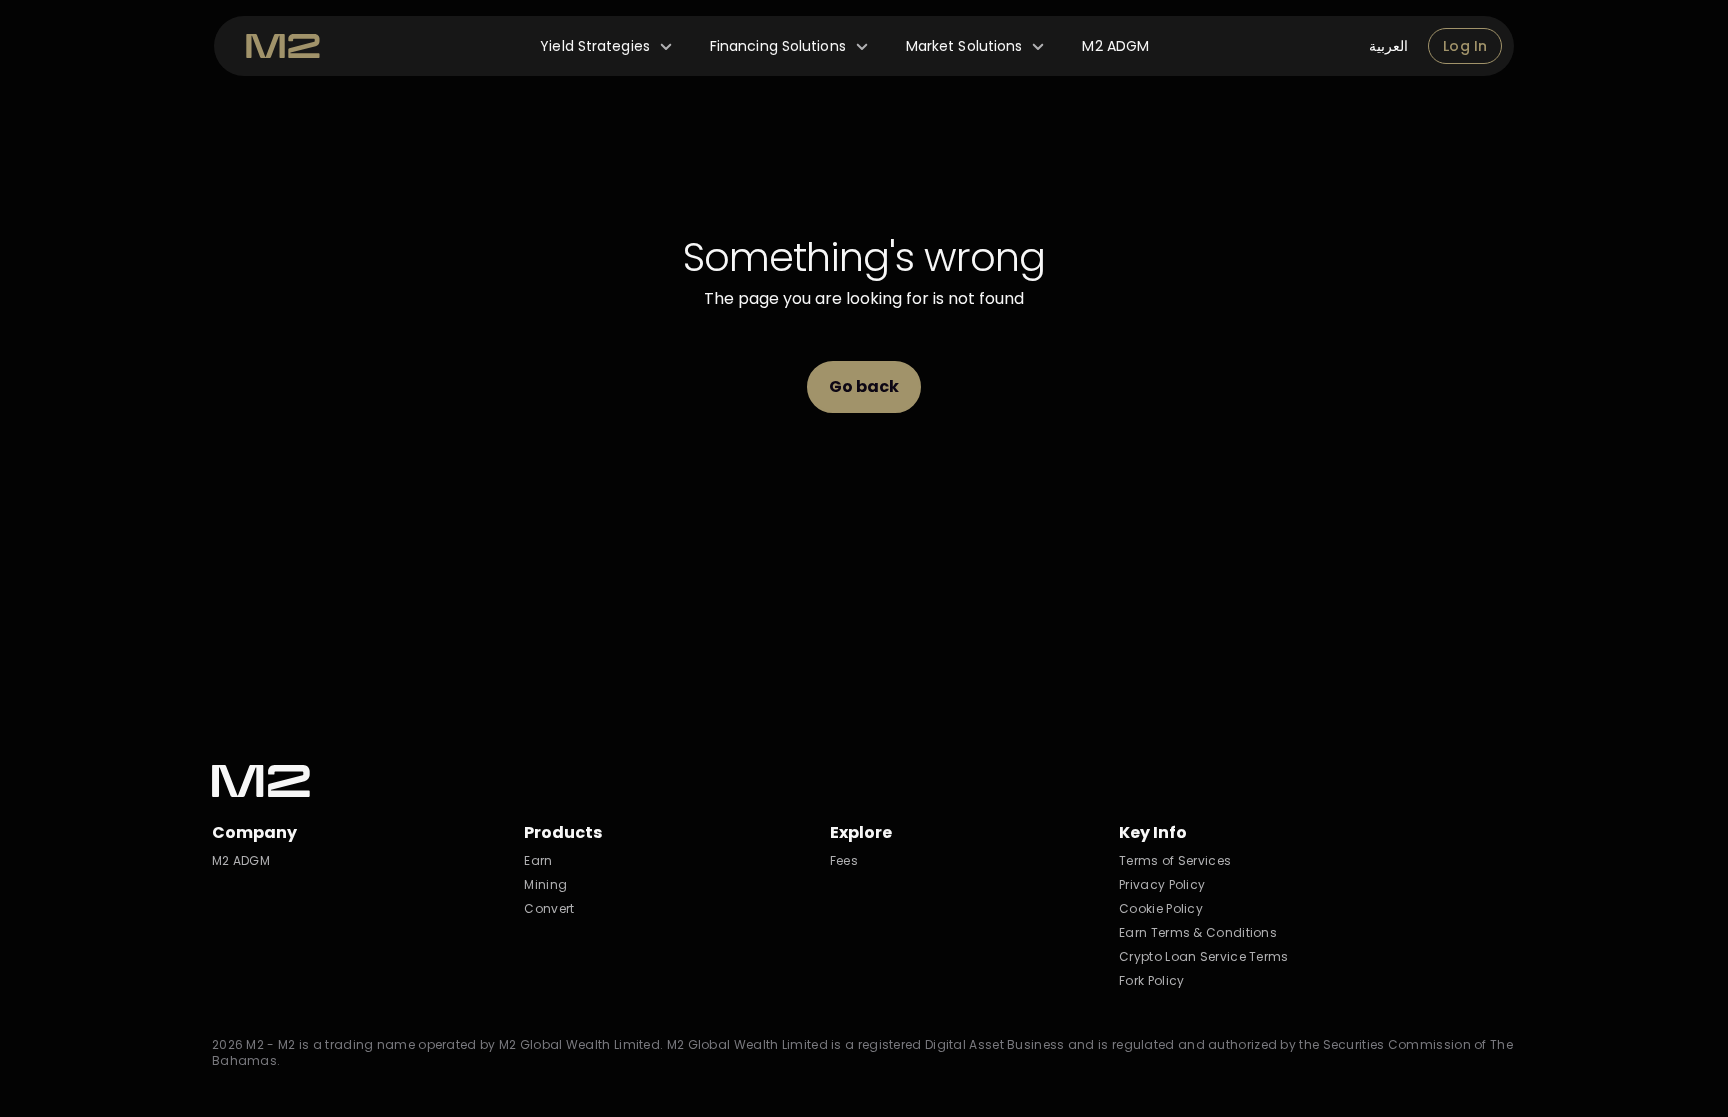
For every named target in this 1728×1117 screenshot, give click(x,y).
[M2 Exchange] (283, 46)
